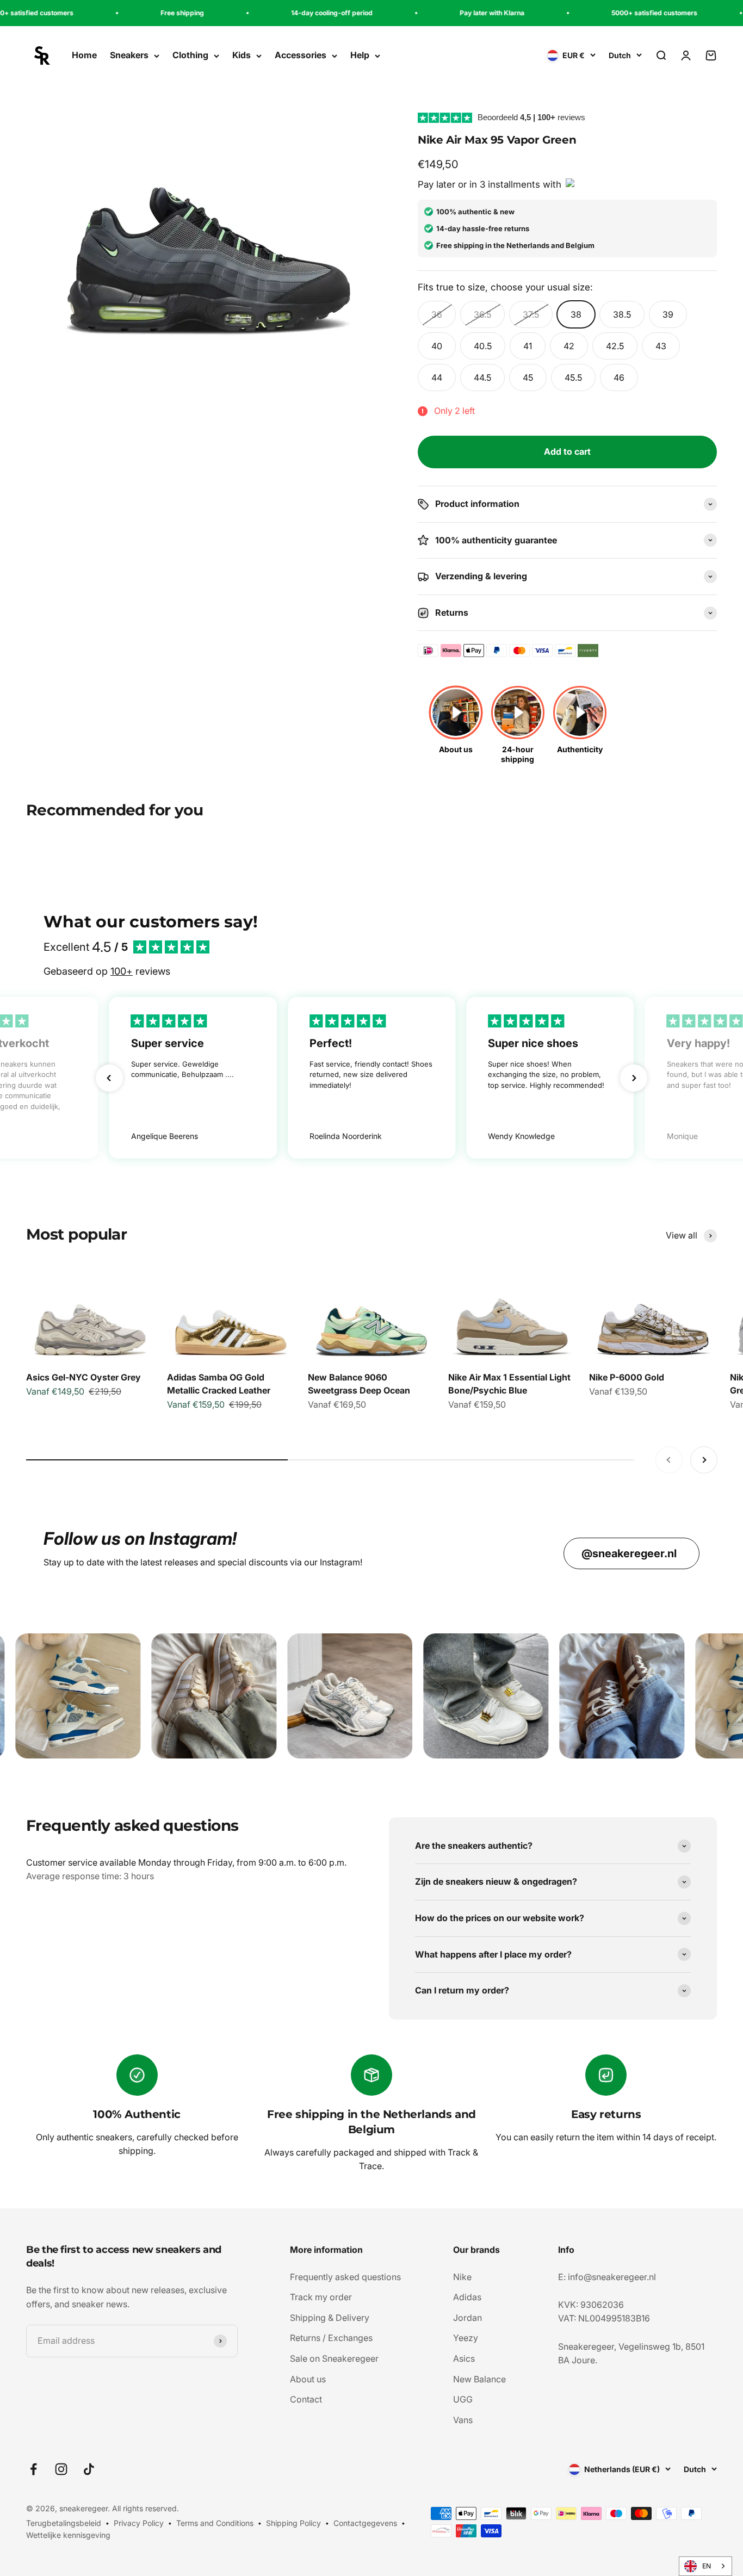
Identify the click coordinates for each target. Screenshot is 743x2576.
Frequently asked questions (345, 2277)
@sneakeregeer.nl (629, 1553)
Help (360, 55)
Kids (242, 55)
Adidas (467, 2297)
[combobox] (705, 2566)
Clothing (190, 55)
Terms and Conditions (215, 2523)
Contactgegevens (365, 2523)
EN (707, 2566)
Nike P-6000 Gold (627, 1377)
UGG (463, 2399)
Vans (463, 2420)
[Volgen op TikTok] (89, 2469)
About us (308, 2379)
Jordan (468, 2318)
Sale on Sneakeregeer (334, 2358)
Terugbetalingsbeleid (64, 2523)
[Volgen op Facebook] (33, 2469)
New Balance (479, 2379)
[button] (109, 1078)
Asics (464, 2358)
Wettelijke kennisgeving (68, 2535)
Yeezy (466, 2338)
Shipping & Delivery (330, 2318)
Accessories (301, 55)
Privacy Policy (139, 2523)
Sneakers (129, 55)
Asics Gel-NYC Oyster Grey (83, 1377)
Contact (306, 2399)
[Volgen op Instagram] (61, 2469)
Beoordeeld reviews (531, 117)
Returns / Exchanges (331, 2338)
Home (84, 55)
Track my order (321, 2297)
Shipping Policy (293, 2523)
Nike (462, 2277)
